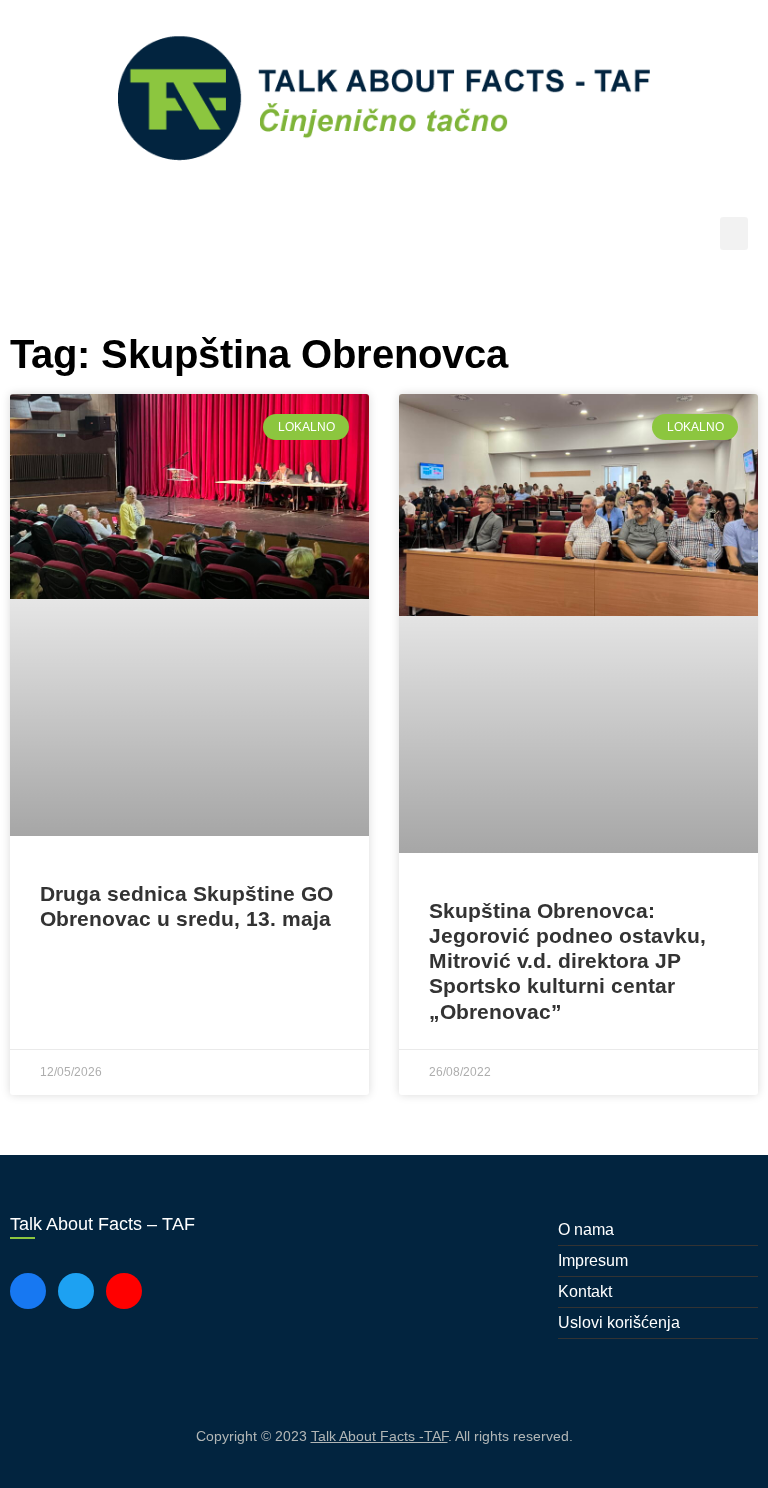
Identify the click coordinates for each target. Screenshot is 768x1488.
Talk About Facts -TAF (379, 1436)
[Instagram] (124, 1291)
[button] (734, 233)
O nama (586, 1229)
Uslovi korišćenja (619, 1322)
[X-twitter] (76, 1291)
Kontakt (585, 1291)
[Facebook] (28, 1291)
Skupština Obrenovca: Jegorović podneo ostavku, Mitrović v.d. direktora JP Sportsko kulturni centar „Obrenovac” (567, 961)
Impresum (593, 1260)
